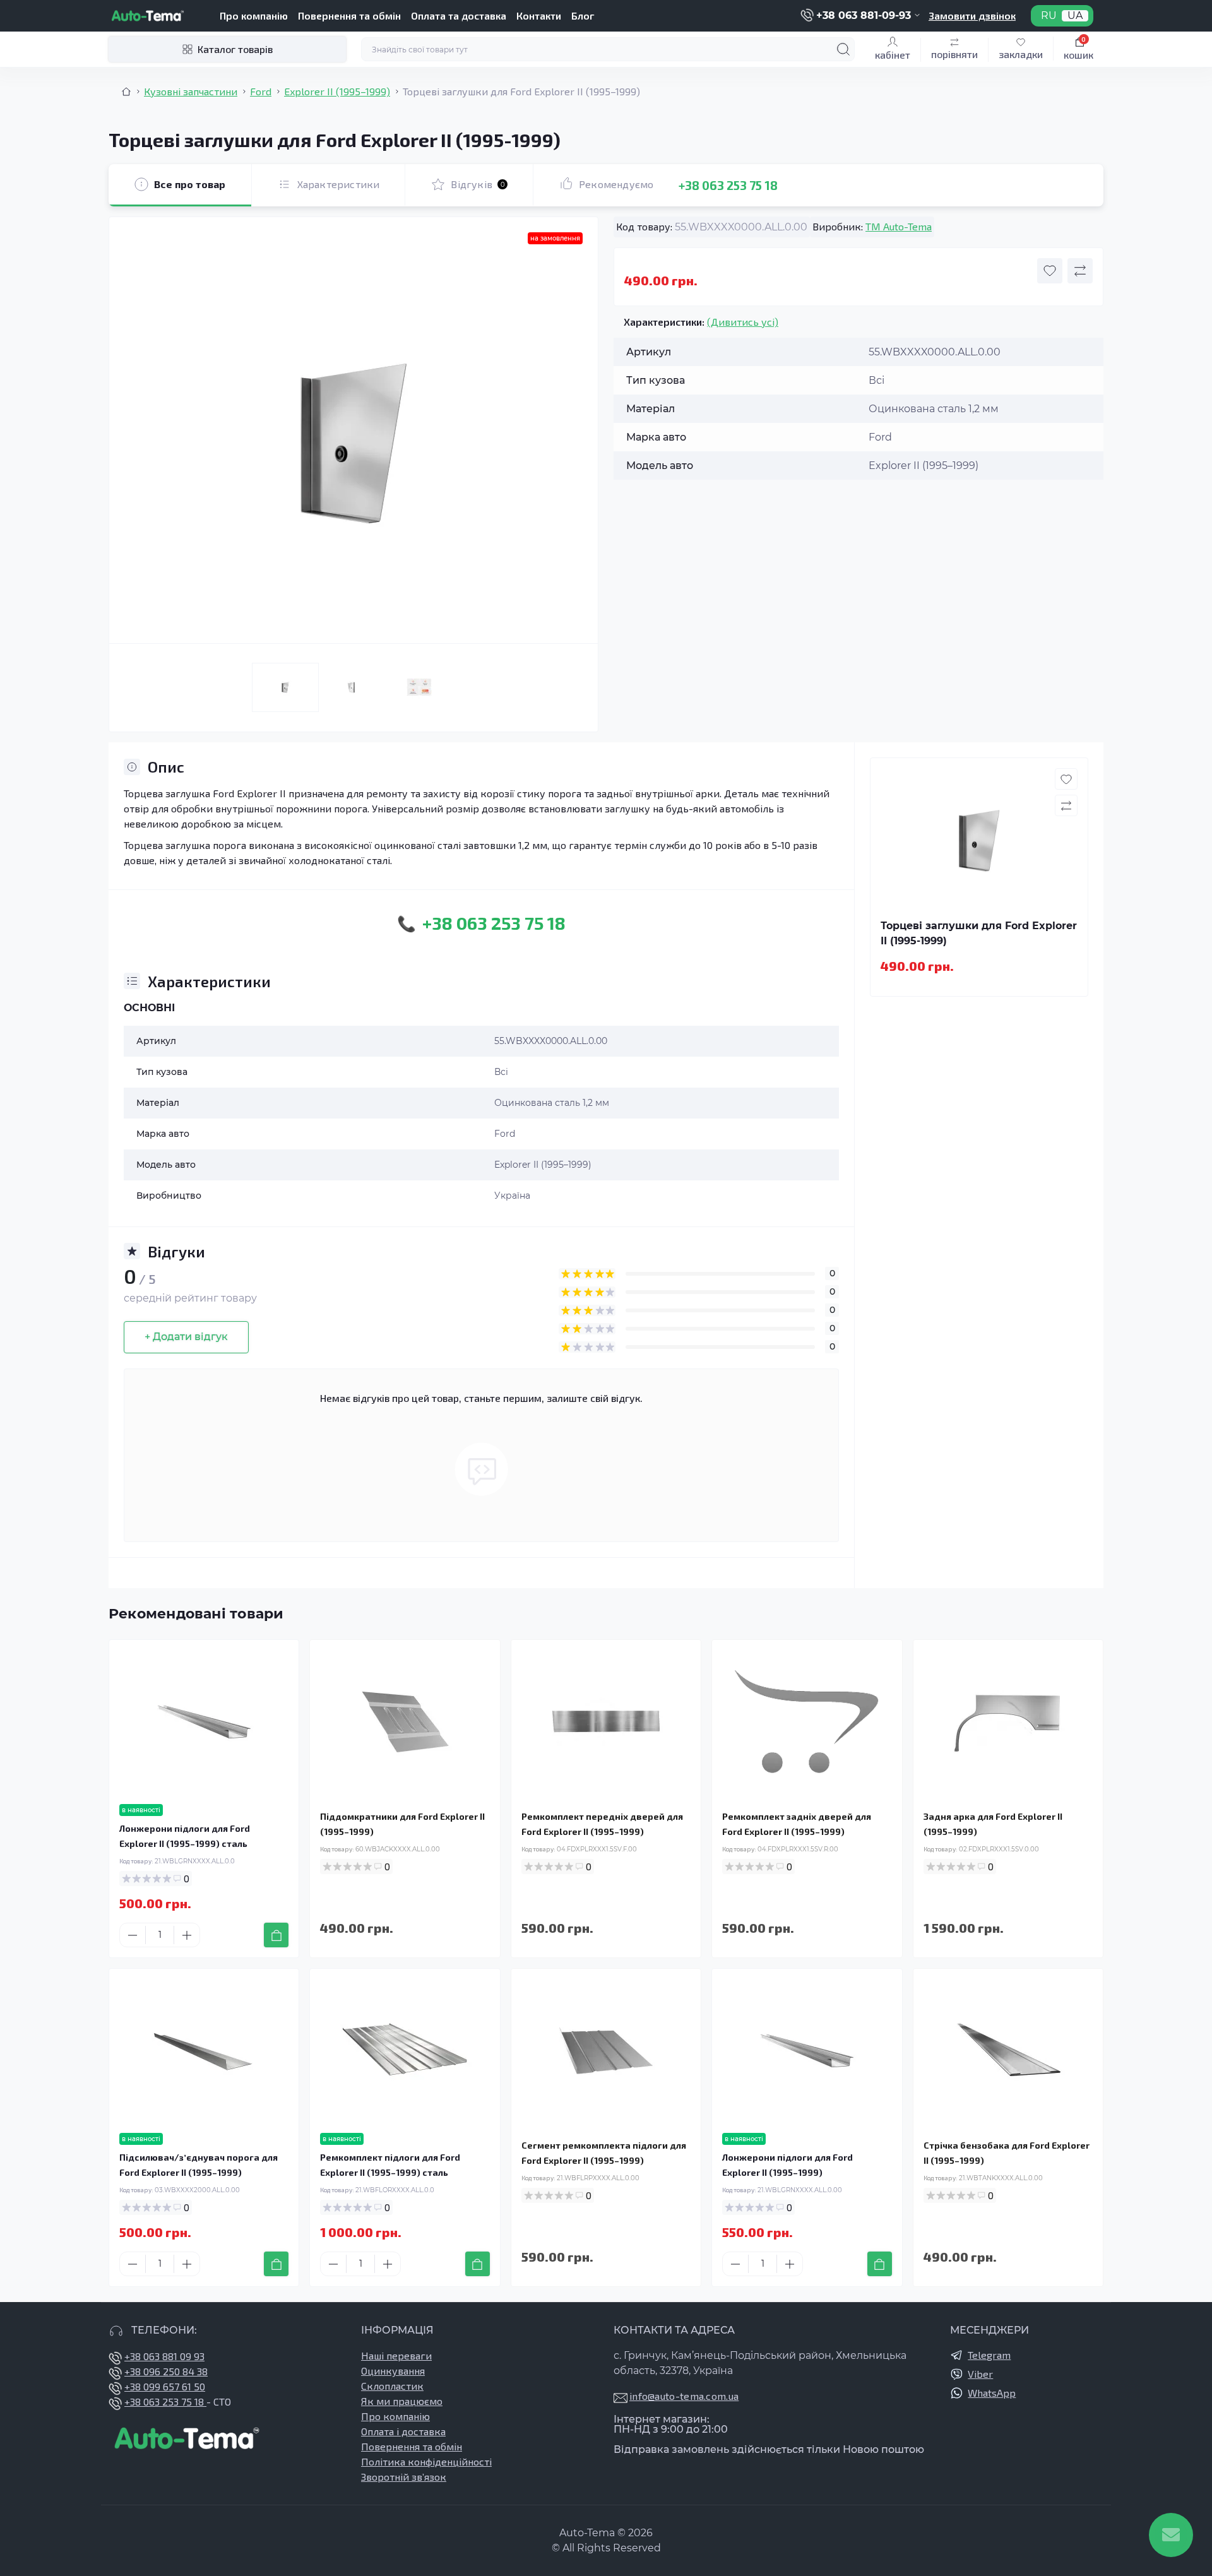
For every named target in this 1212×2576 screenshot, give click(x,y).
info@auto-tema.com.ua (684, 2396)
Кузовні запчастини (191, 91)
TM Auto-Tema (899, 226)
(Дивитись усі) (743, 322)
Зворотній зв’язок (404, 2477)
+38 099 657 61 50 (165, 2386)
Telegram (989, 2355)
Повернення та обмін (349, 15)
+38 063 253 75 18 (728, 185)
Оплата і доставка (403, 2431)
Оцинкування (393, 2371)
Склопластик (392, 2386)
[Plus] (187, 1935)
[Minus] (133, 1935)
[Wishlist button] (1050, 271)
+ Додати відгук (186, 1337)
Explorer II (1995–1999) (337, 91)
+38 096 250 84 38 (166, 2371)
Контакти (539, 15)
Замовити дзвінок (972, 15)
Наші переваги (396, 2355)
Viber (980, 2374)
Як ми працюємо (402, 2401)
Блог (583, 15)
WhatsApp (992, 2393)
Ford (261, 91)
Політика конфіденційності (426, 2461)
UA (1075, 16)
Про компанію (254, 15)
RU (1049, 16)
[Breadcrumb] (126, 92)
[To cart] (276, 1935)
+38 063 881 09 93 (164, 2356)
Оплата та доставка (459, 15)
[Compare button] (1080, 271)
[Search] (843, 49)
